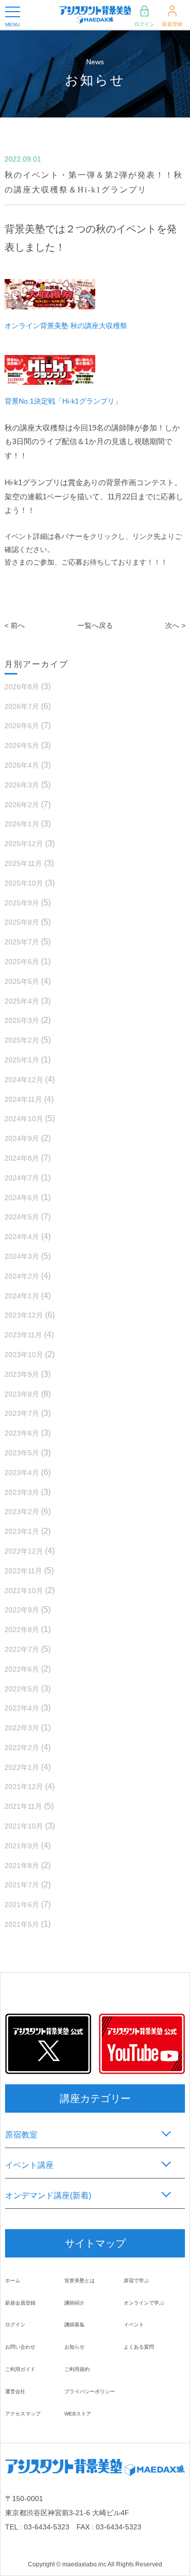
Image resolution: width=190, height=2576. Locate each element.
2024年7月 (22, 1178)
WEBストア (78, 2414)
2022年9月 (22, 1610)
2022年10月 (24, 1591)
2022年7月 (22, 1649)
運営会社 (15, 2391)
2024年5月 (22, 1217)
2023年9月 (22, 1374)
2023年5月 (22, 1453)
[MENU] (13, 12)
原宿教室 (21, 2135)
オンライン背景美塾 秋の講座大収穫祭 (66, 326)
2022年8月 (22, 1630)
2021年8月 (22, 1866)
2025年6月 (22, 962)
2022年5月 (22, 1689)
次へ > (175, 625)
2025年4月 (22, 1001)
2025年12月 (24, 844)
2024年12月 (24, 1080)
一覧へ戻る (95, 625)
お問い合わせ (20, 2347)
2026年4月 (22, 765)
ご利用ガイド (20, 2369)
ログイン (144, 24)
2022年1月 (22, 1767)
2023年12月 (24, 1315)
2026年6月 (22, 726)
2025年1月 (22, 1060)
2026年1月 (22, 824)
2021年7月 (22, 1885)
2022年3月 (22, 1728)
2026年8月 (22, 687)
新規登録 (172, 24)
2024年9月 (22, 1138)
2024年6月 (22, 1198)
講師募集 (74, 2325)
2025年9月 (22, 903)
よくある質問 (139, 2347)
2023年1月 (22, 1531)
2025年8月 (22, 922)
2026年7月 (22, 706)
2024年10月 (24, 1119)
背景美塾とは (80, 2281)
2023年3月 (22, 1492)
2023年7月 (22, 1413)
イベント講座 (29, 2165)
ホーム (13, 2281)
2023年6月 (22, 1433)
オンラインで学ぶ (144, 2303)
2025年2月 (22, 1040)
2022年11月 (23, 1571)
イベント (134, 2325)
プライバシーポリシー (90, 2391)
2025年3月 (22, 1020)
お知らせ (74, 2347)
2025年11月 (23, 863)
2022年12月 (24, 1551)
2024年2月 (22, 1276)
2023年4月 (22, 1473)
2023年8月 (22, 1394)
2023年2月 (22, 1512)
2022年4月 (22, 1708)
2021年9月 (22, 1846)
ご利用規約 (77, 2369)
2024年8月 (22, 1158)
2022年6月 (22, 1669)
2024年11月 (23, 1099)
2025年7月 (22, 942)
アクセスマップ (23, 2414)
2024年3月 (22, 1256)
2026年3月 (22, 785)
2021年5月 (22, 1924)
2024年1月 (22, 1296)
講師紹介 (74, 2303)
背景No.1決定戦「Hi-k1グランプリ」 (63, 401)
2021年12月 (24, 1787)
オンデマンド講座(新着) (48, 2195)
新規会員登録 (20, 2303)
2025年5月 (22, 981)
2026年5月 (22, 745)
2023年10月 (24, 1355)
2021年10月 (24, 1826)
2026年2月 (22, 805)
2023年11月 (23, 1335)
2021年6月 (22, 1905)
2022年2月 (22, 1748)
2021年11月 (23, 1806)
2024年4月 (22, 1237)
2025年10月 (24, 883)
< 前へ (15, 625)
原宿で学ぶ (136, 2281)
